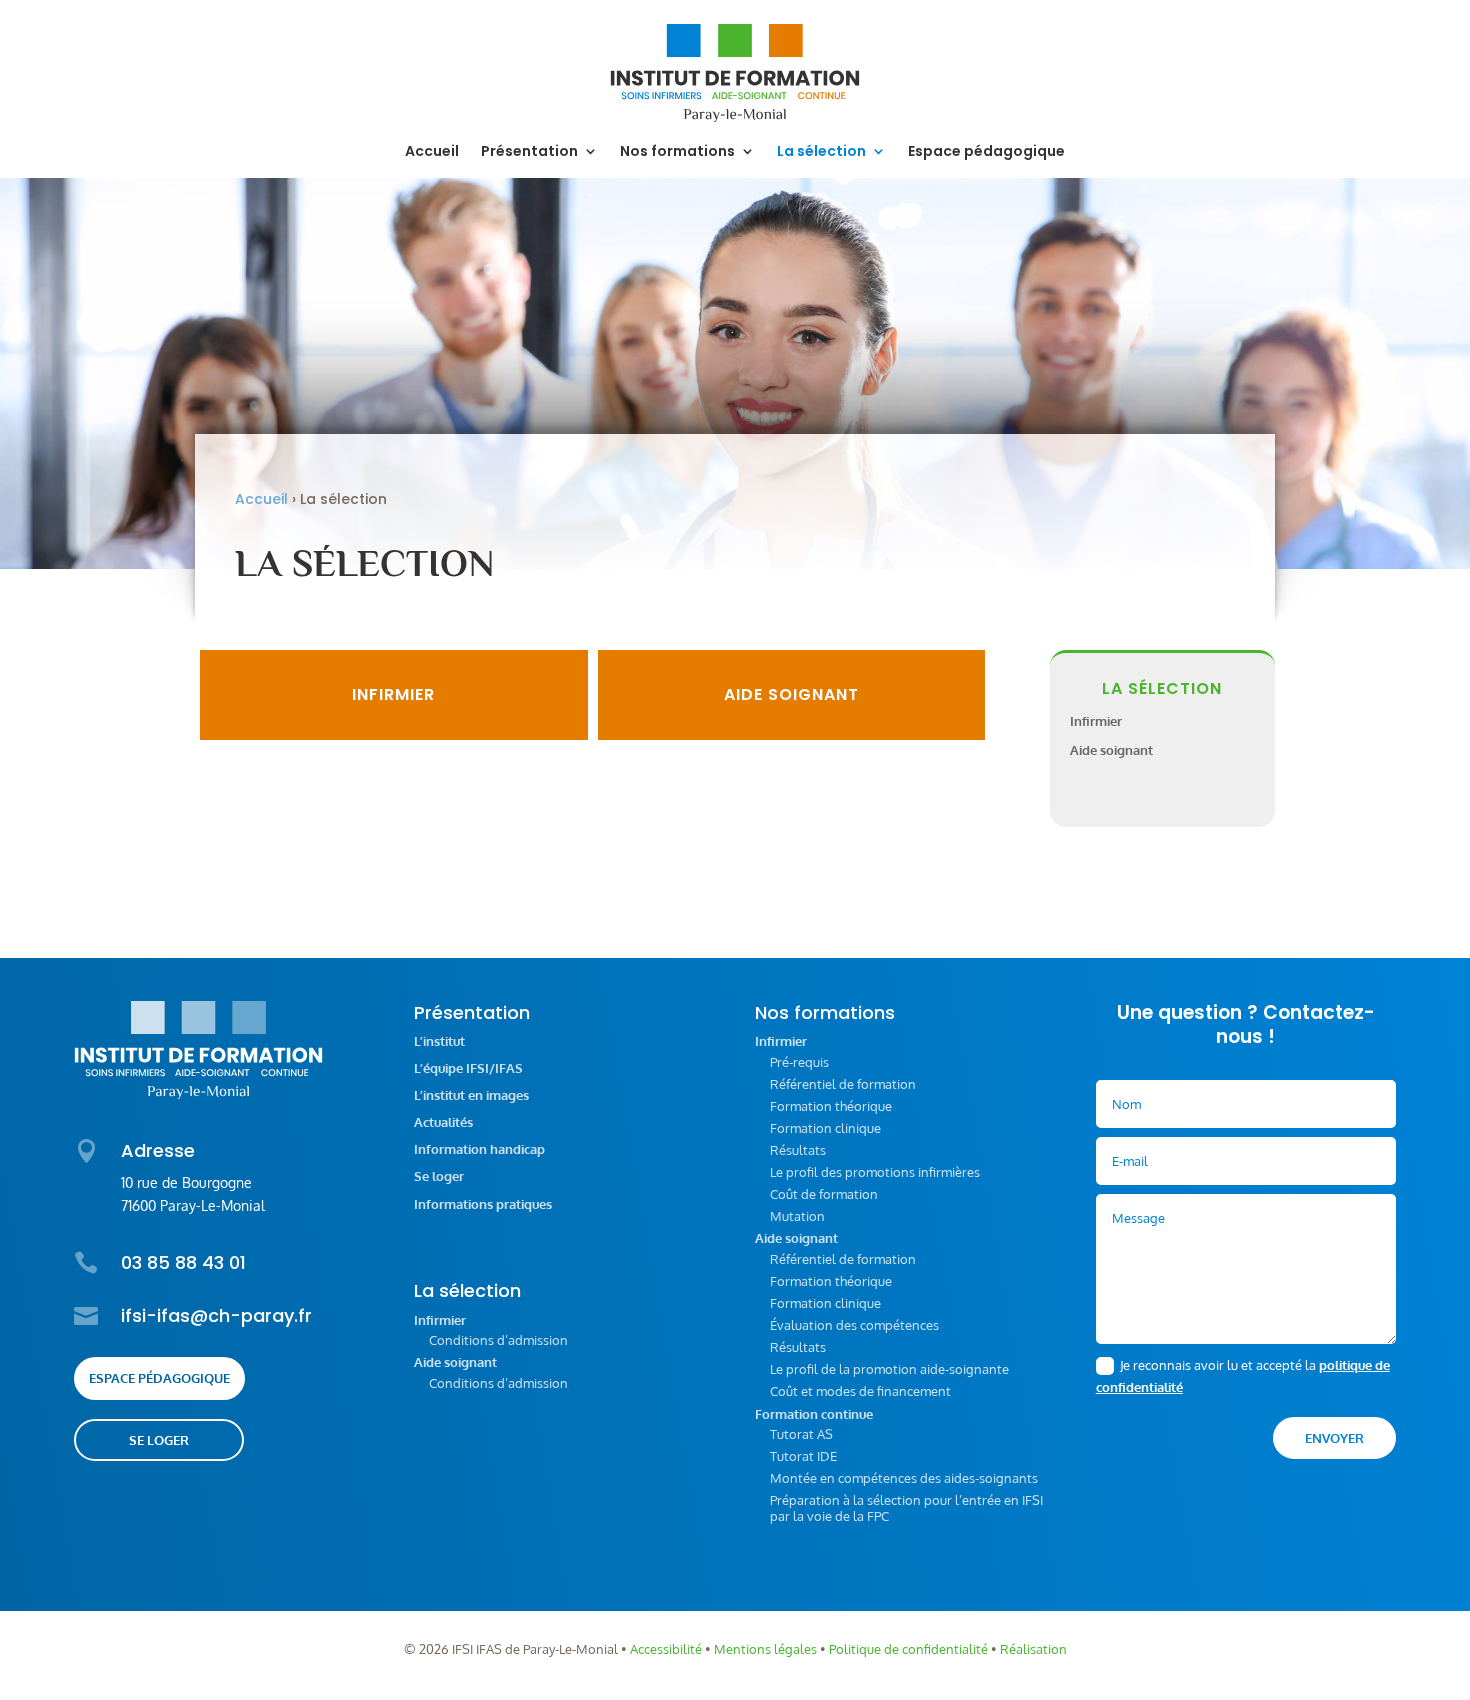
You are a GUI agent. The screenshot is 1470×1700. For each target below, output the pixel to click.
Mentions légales (765, 1649)
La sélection (821, 152)
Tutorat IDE (803, 1456)
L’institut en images (471, 1095)
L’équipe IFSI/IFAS (468, 1068)
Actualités (443, 1122)
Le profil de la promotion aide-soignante (889, 1369)
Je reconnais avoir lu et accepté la (1243, 1376)
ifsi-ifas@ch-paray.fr (216, 1315)
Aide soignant (791, 694)
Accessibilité (666, 1649)
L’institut (439, 1041)
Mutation (797, 1216)
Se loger (159, 1440)
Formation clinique (825, 1128)
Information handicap (479, 1149)
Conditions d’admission (498, 1340)
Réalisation (1033, 1649)
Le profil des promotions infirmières (875, 1172)
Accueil (432, 152)
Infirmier (393, 694)
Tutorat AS (801, 1434)
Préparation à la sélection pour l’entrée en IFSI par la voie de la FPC (906, 1508)
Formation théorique (831, 1106)
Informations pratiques (483, 1204)
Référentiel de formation (843, 1084)
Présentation (529, 152)
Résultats (798, 1150)
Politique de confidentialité (908, 1649)
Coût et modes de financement (860, 1391)
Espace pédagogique (986, 152)
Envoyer (1334, 1438)
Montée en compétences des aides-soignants (904, 1478)
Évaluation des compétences (854, 1325)
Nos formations (677, 152)
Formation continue (814, 1414)
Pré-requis (799, 1062)
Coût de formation (824, 1194)
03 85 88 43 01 (183, 1262)
